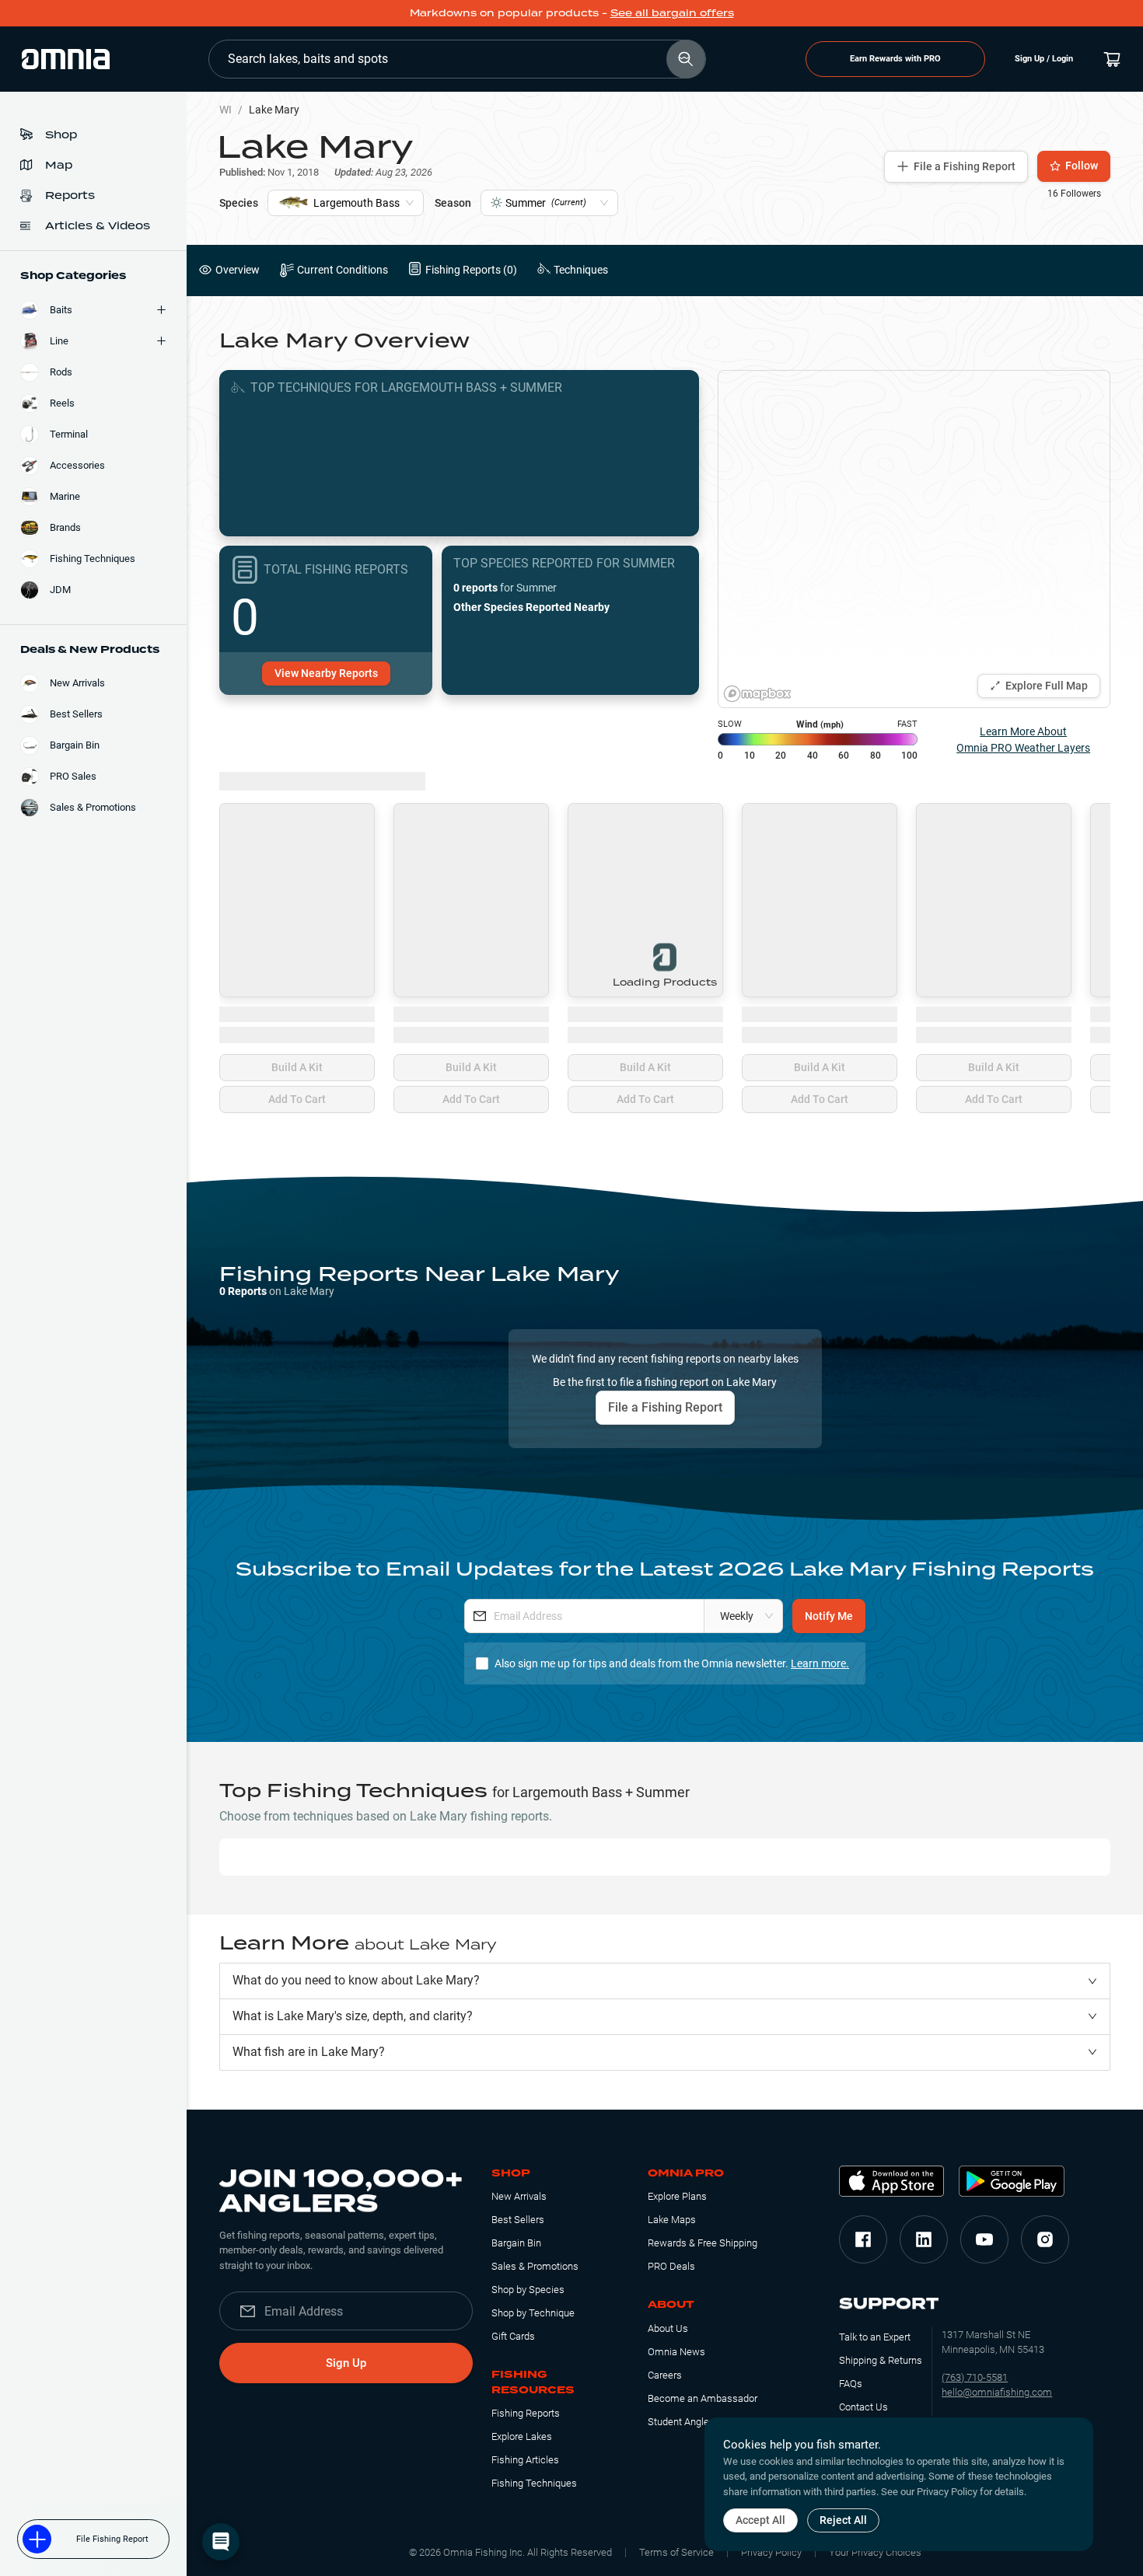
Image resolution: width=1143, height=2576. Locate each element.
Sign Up (346, 2363)
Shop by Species (528, 2290)
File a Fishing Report (965, 166)
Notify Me (829, 1616)
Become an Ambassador (703, 2398)
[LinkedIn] (924, 2239)
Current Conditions (343, 270)
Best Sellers (518, 2220)
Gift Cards (513, 2336)
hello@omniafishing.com (997, 2392)
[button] (665, 1981)
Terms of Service (676, 2552)
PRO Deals (671, 2266)
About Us (668, 2328)
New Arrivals (519, 2196)
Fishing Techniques (534, 2483)
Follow (1082, 166)
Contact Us (863, 2407)
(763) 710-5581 (975, 2377)
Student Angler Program (700, 2422)
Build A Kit (297, 1067)
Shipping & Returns (881, 2360)
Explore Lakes (522, 2436)
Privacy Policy (771, 2552)
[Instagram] (1045, 2239)
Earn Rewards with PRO (895, 59)
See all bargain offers (672, 13)
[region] (914, 539)
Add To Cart (297, 1099)
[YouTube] (984, 2239)
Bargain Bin (516, 2243)
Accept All (760, 2520)
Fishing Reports (526, 2413)
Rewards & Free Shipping (703, 2243)
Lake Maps (672, 2220)
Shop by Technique (533, 2313)
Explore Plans (677, 2196)
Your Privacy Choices (875, 2552)
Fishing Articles (525, 2460)
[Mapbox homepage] (757, 694)
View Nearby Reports (326, 673)
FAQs (851, 2384)
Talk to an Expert (875, 2337)
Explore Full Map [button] (1047, 686)
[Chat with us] (221, 2542)
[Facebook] (863, 2239)
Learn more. (820, 1663)
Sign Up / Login (1044, 59)
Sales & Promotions (535, 2266)
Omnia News (676, 2352)
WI (225, 110)
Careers (665, 2375)
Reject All (843, 2520)
